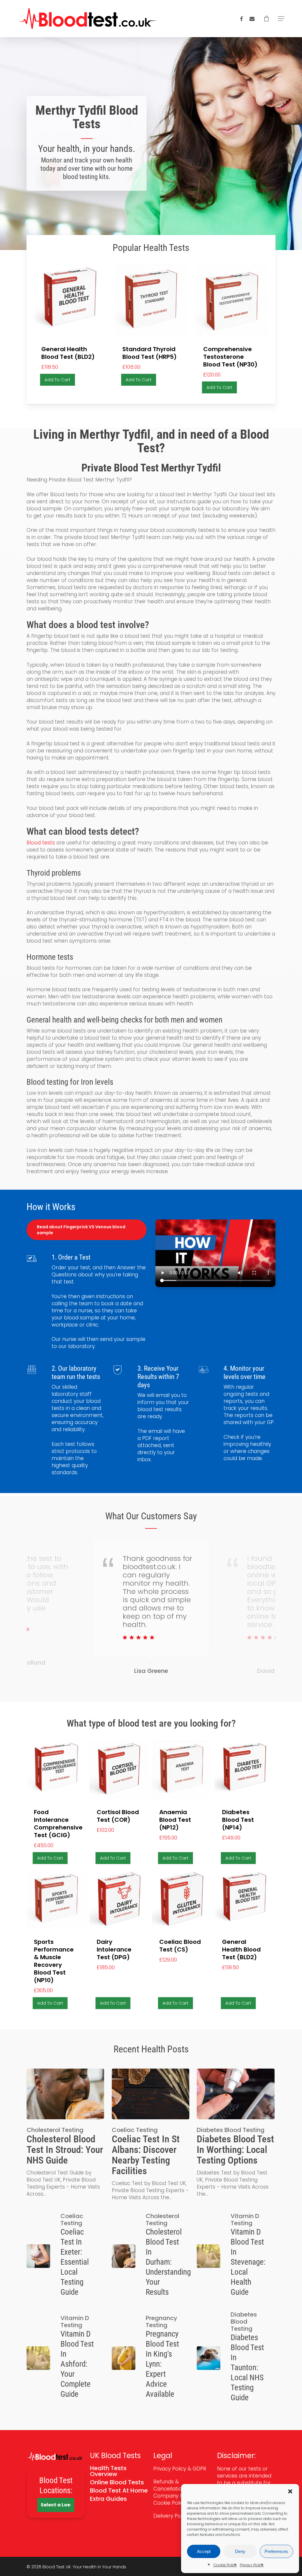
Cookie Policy (225, 2565)
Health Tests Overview (108, 2471)
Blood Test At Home (119, 2490)
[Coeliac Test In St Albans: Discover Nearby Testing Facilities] (151, 2135)
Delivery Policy (172, 2516)
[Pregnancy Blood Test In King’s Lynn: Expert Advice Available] (151, 2358)
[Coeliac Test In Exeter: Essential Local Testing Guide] (65, 2256)
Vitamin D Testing (245, 2220)
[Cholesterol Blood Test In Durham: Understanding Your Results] (151, 2256)
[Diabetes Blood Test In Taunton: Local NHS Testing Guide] (235, 2358)
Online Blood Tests (117, 2482)
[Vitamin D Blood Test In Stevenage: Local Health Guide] (235, 2256)
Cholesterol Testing (55, 2130)
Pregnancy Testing (161, 2322)
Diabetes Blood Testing (231, 2130)
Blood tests (41, 843)
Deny (240, 2551)
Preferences (276, 2551)
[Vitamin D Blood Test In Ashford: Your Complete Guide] (65, 2358)
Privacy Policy (252, 2565)
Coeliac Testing (135, 2130)
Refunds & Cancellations (170, 2485)
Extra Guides (108, 2499)
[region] (151, 1611)
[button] (290, 2491)
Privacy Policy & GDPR (180, 2469)
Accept (204, 2551)
